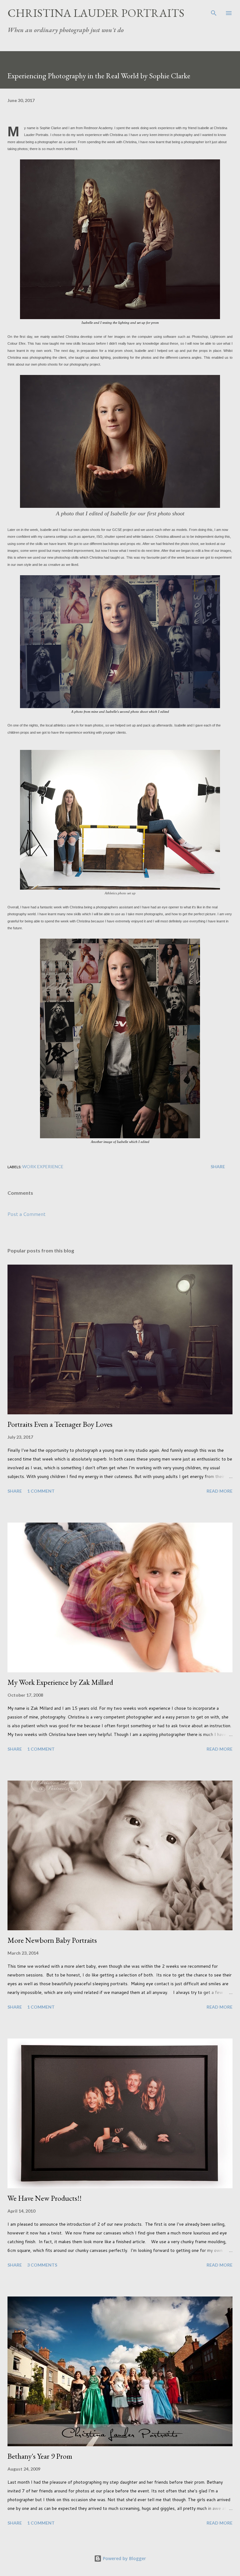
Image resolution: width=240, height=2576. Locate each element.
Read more (220, 1491)
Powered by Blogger (124, 2558)
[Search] (214, 11)
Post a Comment (27, 1214)
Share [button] (218, 1166)
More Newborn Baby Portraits (52, 1940)
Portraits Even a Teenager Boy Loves (60, 1424)
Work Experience (43, 1166)
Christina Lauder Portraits (96, 13)
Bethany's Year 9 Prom (40, 2456)
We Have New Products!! (45, 2198)
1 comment (41, 1491)
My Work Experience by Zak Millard (60, 1682)
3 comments (42, 2265)
